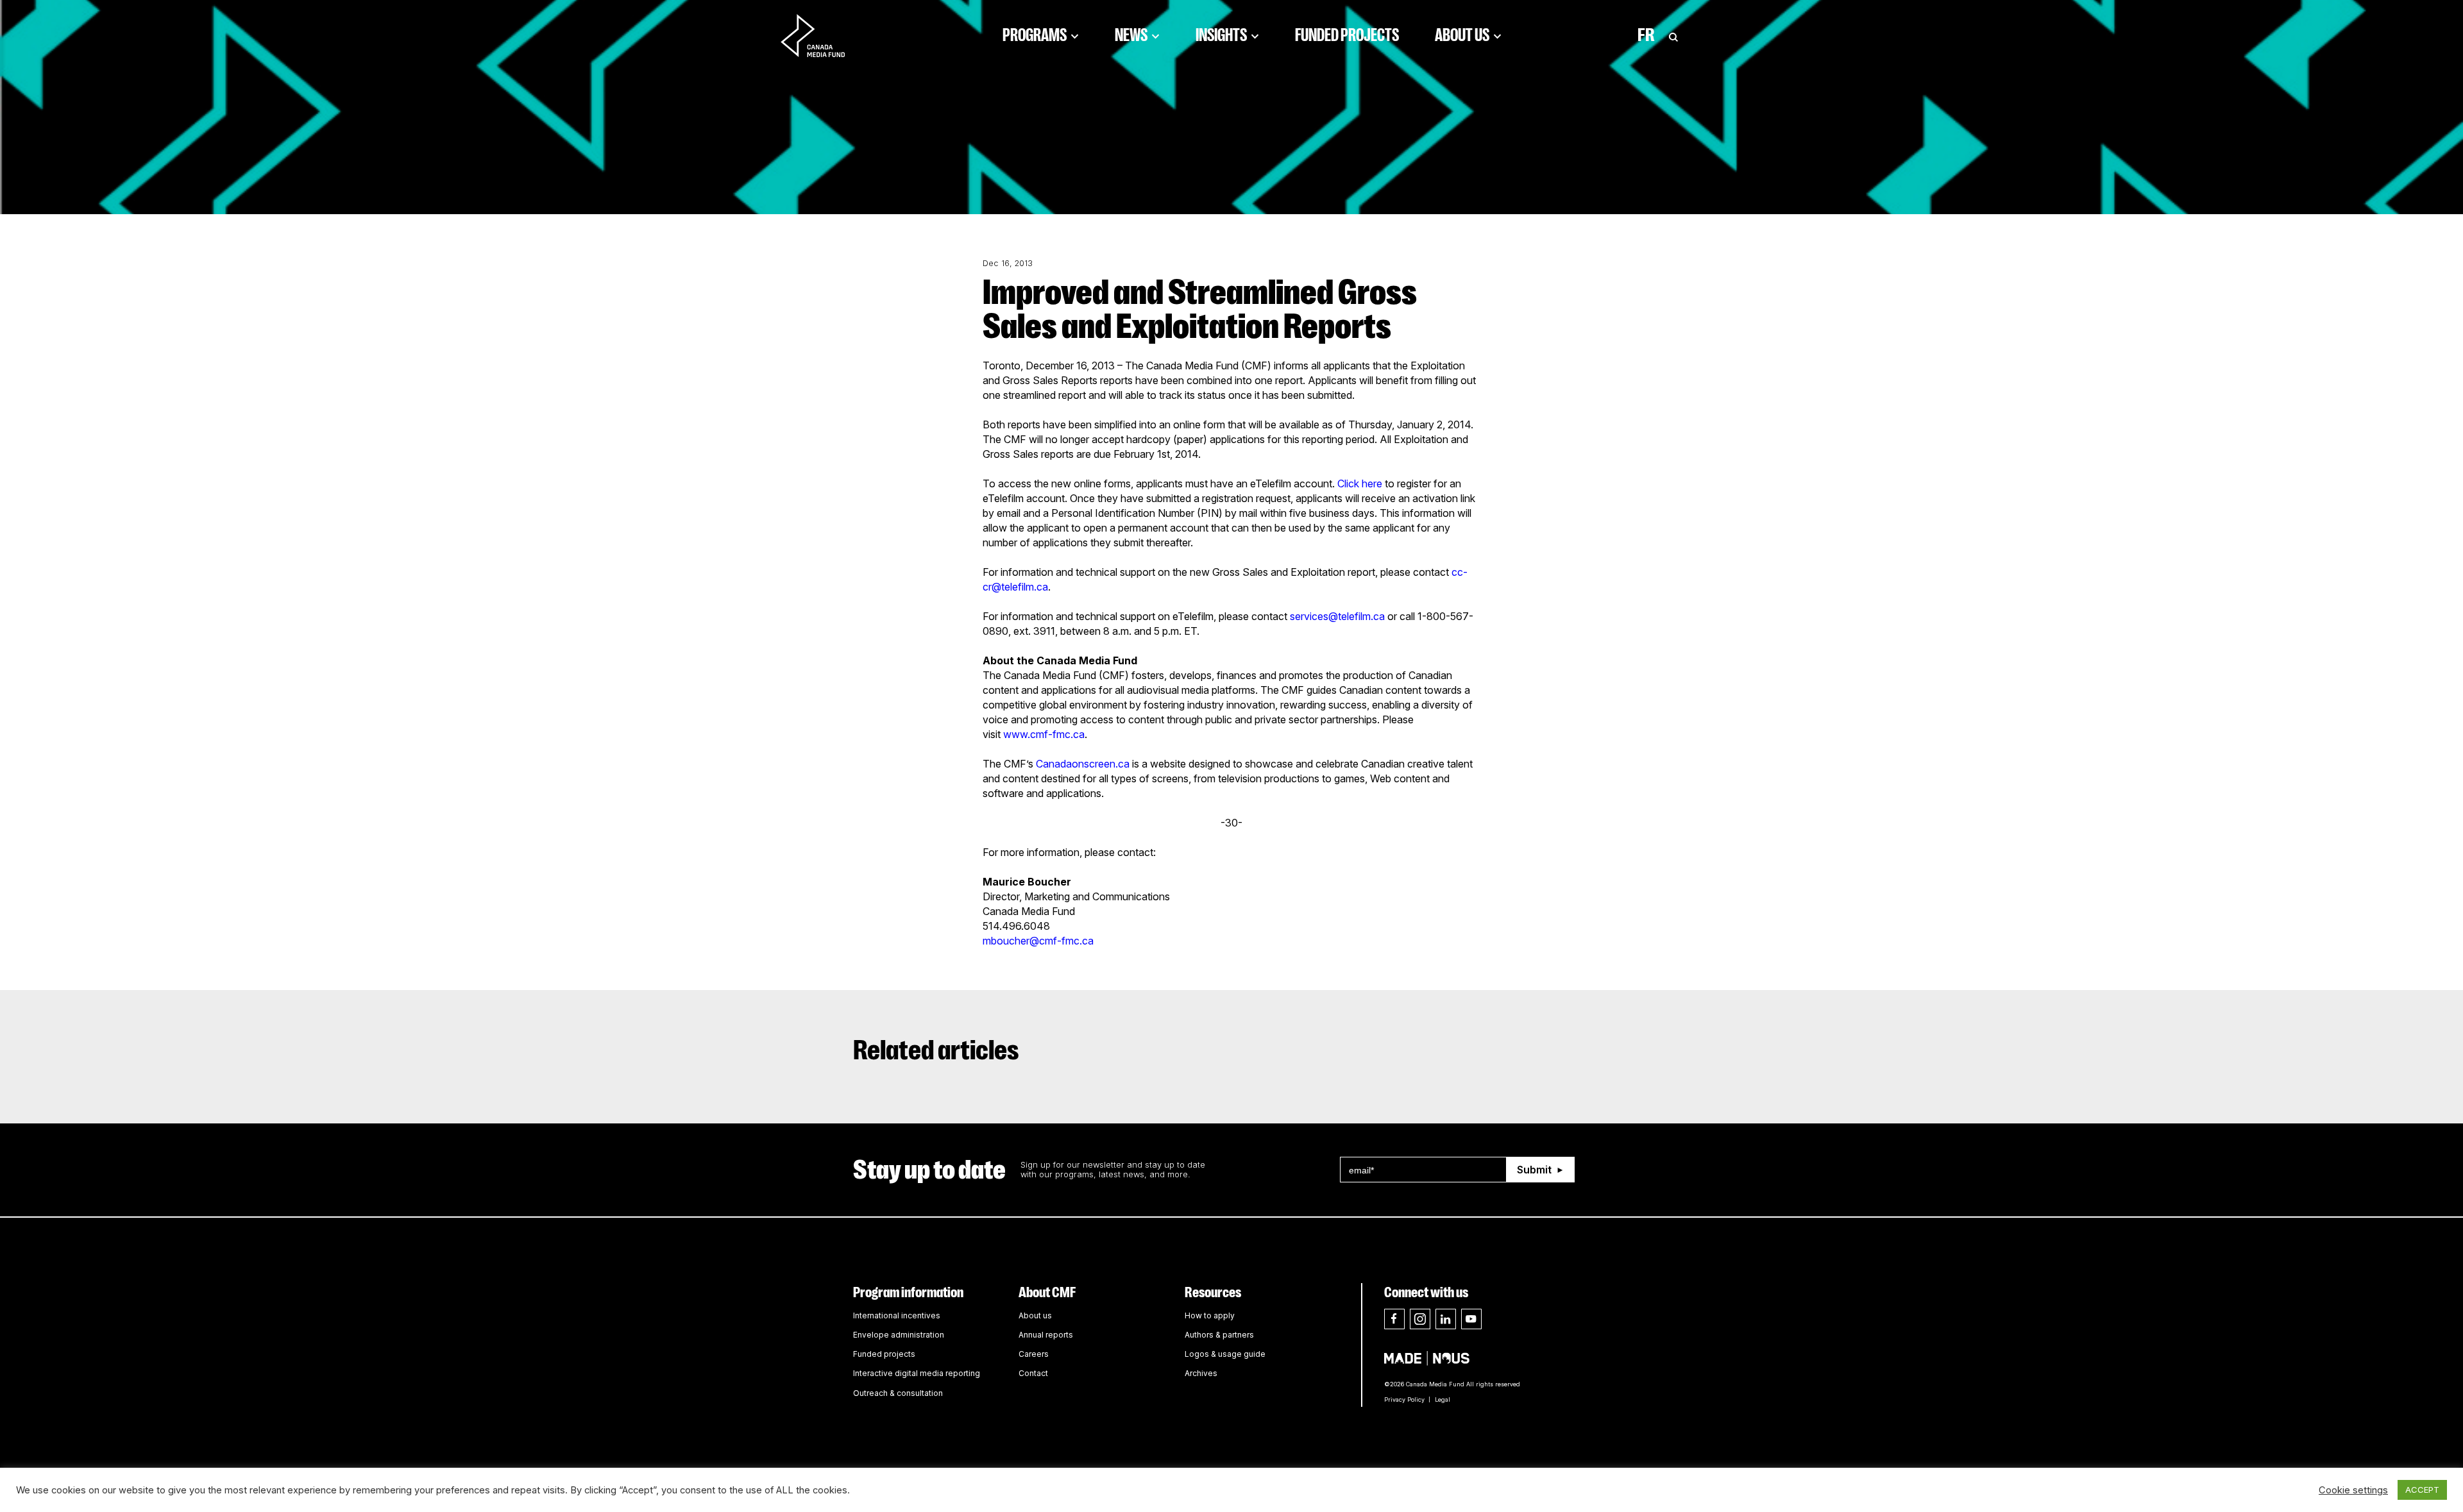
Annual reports (1046, 1335)
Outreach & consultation (898, 1393)
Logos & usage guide (1225, 1354)
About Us (1462, 35)
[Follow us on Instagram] (1420, 1319)
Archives (1201, 1373)
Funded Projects (1347, 35)
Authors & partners (1219, 1335)
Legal (1443, 1399)
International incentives (897, 1315)
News (1131, 35)
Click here (1360, 483)
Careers (1034, 1354)
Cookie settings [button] (2353, 1490)
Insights (1221, 35)
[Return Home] (824, 35)
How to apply (1210, 1315)
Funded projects (884, 1354)
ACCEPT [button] (2422, 1490)
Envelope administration (899, 1335)
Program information (908, 1292)
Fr (1646, 35)
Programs (1035, 35)
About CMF (1047, 1292)
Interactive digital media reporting (917, 1373)
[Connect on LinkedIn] (1446, 1319)
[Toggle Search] (1673, 35)
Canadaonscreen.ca (1083, 764)
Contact (1033, 1373)
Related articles (936, 1050)
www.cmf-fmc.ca (1044, 734)
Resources (1213, 1292)
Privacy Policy (1404, 1399)
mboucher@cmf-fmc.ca (1038, 941)
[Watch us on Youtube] (1471, 1319)
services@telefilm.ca (1337, 616)
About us (1035, 1315)
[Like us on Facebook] (1394, 1319)
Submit (1534, 1170)
